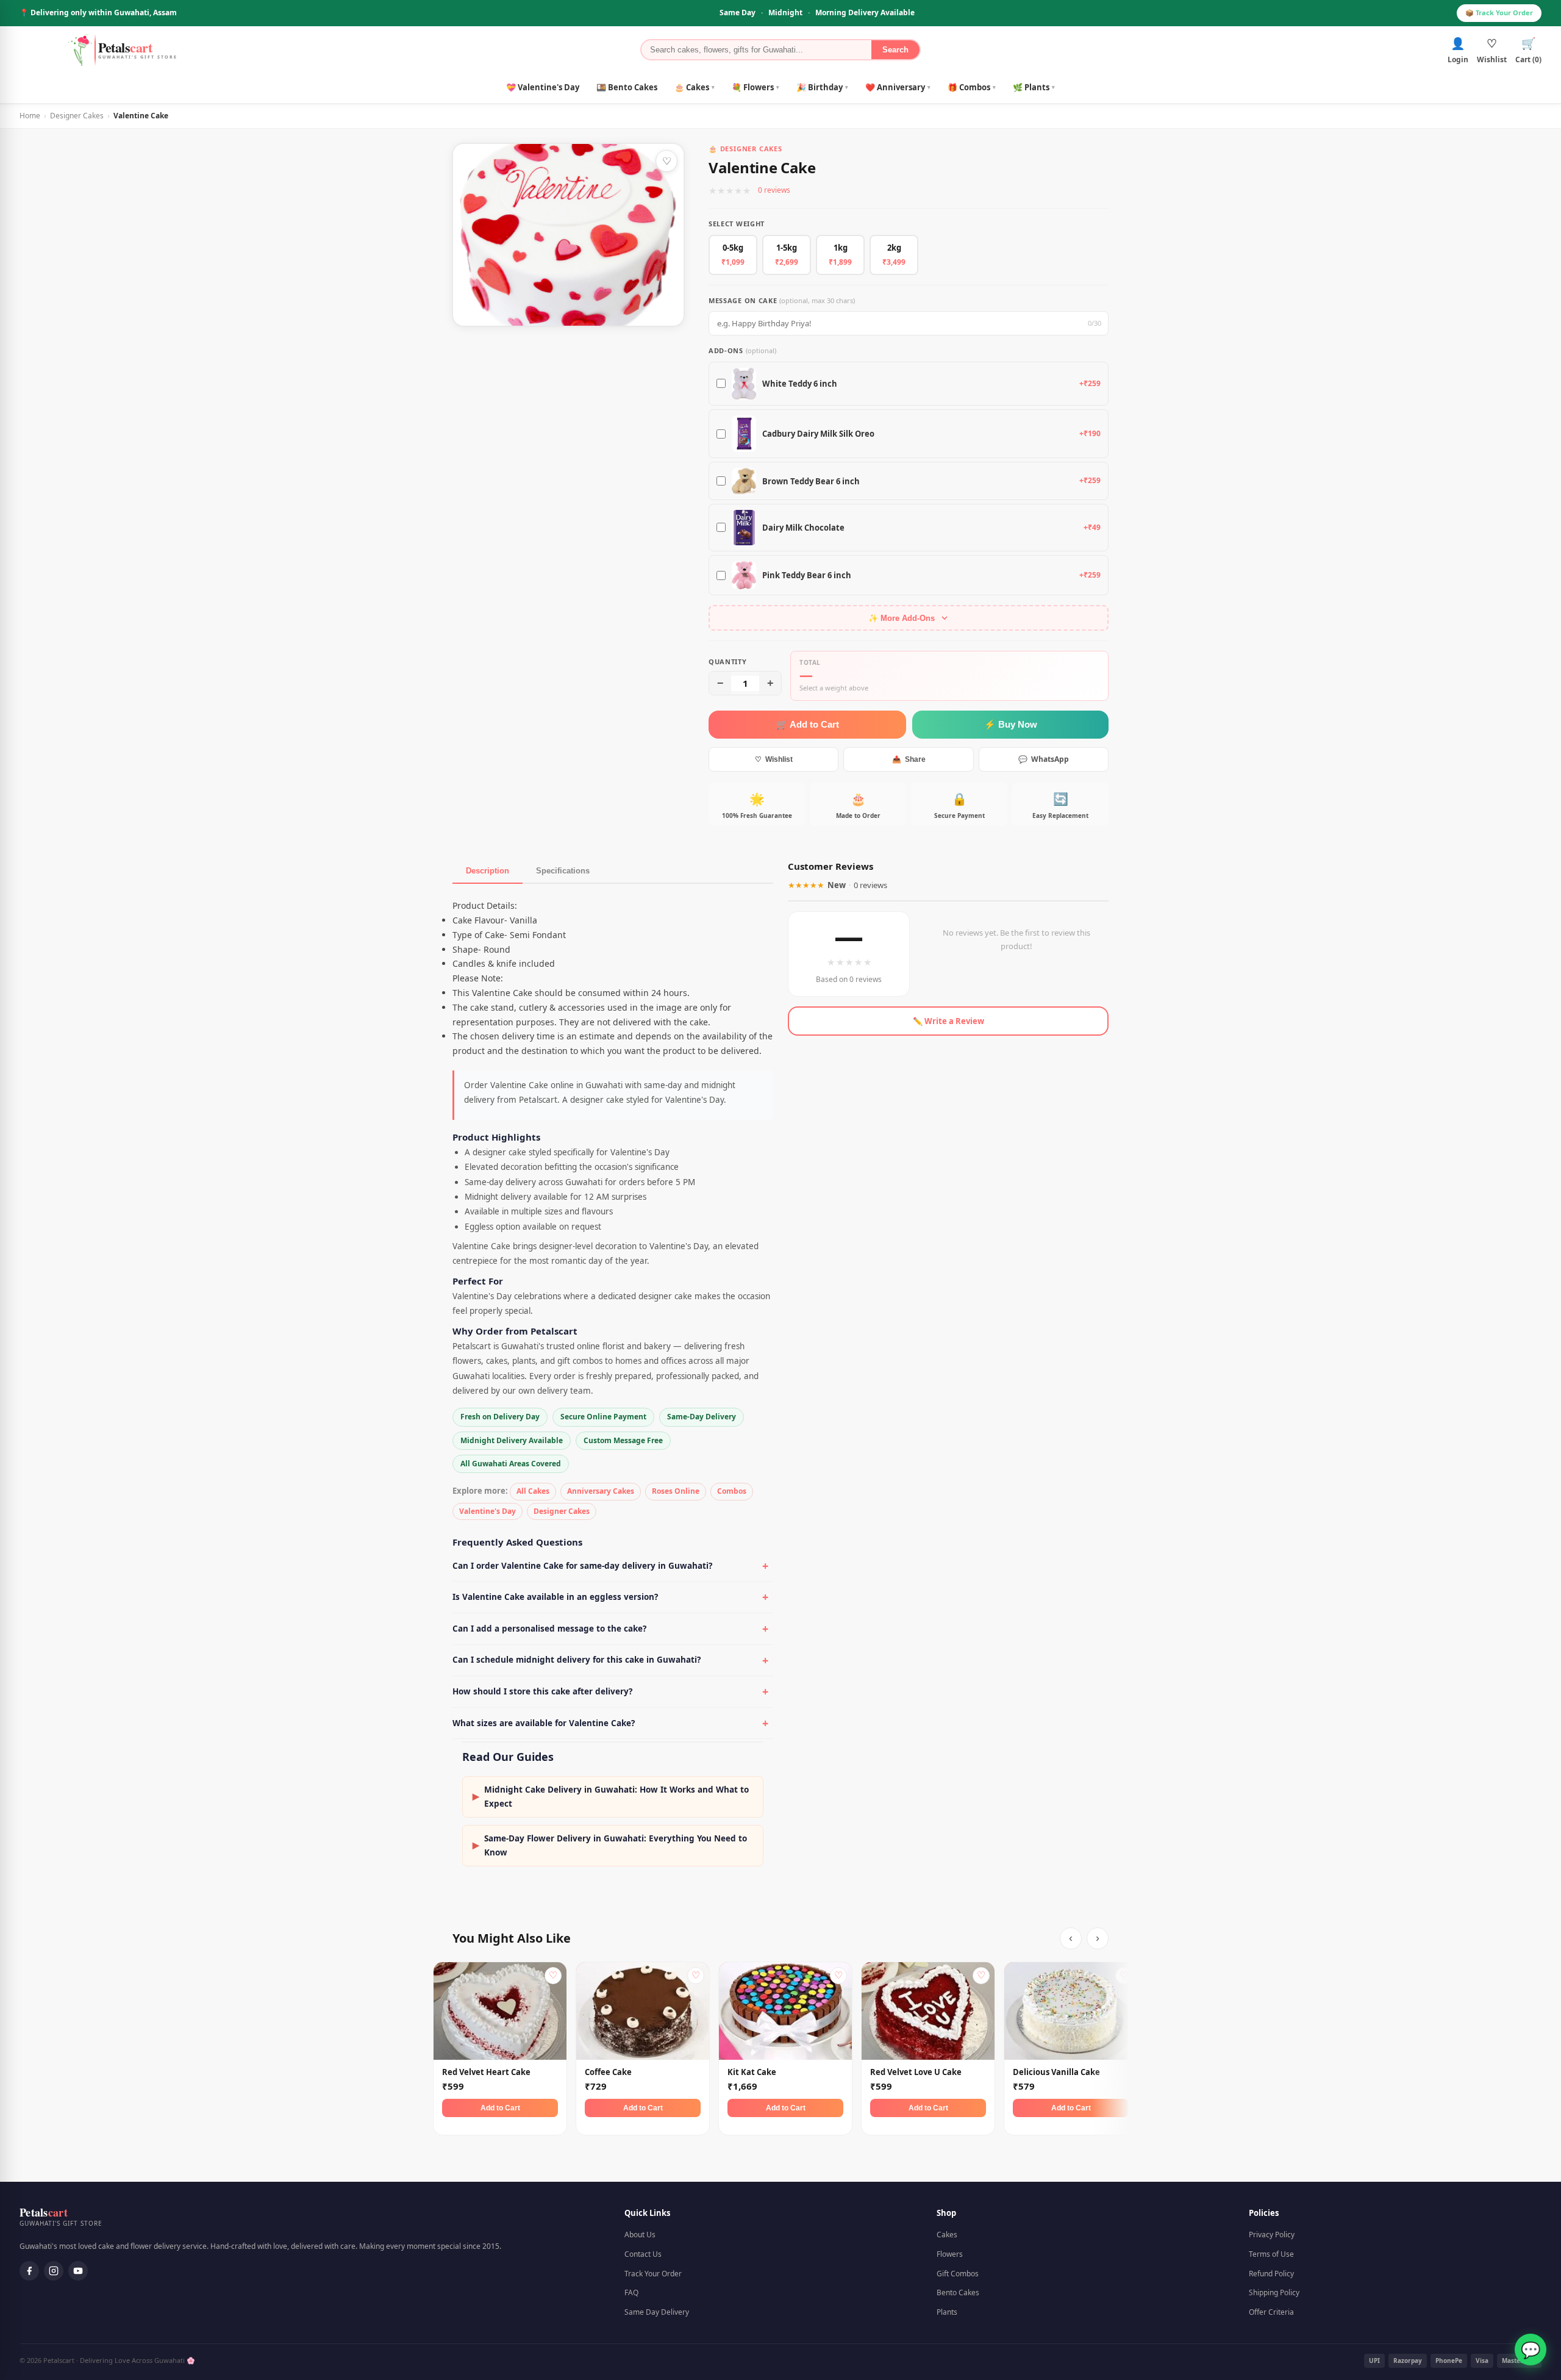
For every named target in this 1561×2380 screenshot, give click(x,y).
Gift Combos (958, 2274)
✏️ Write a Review (948, 1021)
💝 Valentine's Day (543, 87)
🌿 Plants (1034, 87)
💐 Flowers (755, 87)
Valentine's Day (488, 1511)
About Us (640, 2235)
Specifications (563, 871)
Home (30, 116)
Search (895, 50)
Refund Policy (1271, 2274)
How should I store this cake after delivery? (542, 1691)
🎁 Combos (972, 87)
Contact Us (643, 2254)
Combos (732, 1491)
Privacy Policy (1272, 2235)
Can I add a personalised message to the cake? (549, 1629)
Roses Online (676, 1491)
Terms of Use (1271, 2254)
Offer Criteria (1271, 2312)
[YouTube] (78, 2271)
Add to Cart (500, 2108)
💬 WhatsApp (1044, 759)
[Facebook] (29, 2271)
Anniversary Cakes (601, 1491)
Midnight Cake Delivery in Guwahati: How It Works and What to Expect (611, 1797)
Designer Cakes (77, 116)
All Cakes (533, 1491)
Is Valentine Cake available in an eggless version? (555, 1597)
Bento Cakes (958, 2292)
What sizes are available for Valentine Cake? (544, 1723)
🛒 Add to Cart (808, 724)
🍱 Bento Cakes (627, 87)
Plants (947, 2312)
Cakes (947, 2235)
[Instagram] (54, 2271)
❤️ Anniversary (898, 87)
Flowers (950, 2254)
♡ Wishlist (774, 759)
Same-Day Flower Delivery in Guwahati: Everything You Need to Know (610, 1845)
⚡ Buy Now (1011, 724)
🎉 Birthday (822, 87)
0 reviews (774, 190)
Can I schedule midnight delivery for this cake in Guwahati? (577, 1660)
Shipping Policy (1274, 2292)
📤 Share (909, 759)
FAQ (631, 2292)
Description (488, 871)
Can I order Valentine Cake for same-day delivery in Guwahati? (582, 1566)
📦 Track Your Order (1499, 13)
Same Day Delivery (657, 2312)
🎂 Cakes (695, 87)
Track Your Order (653, 2274)
